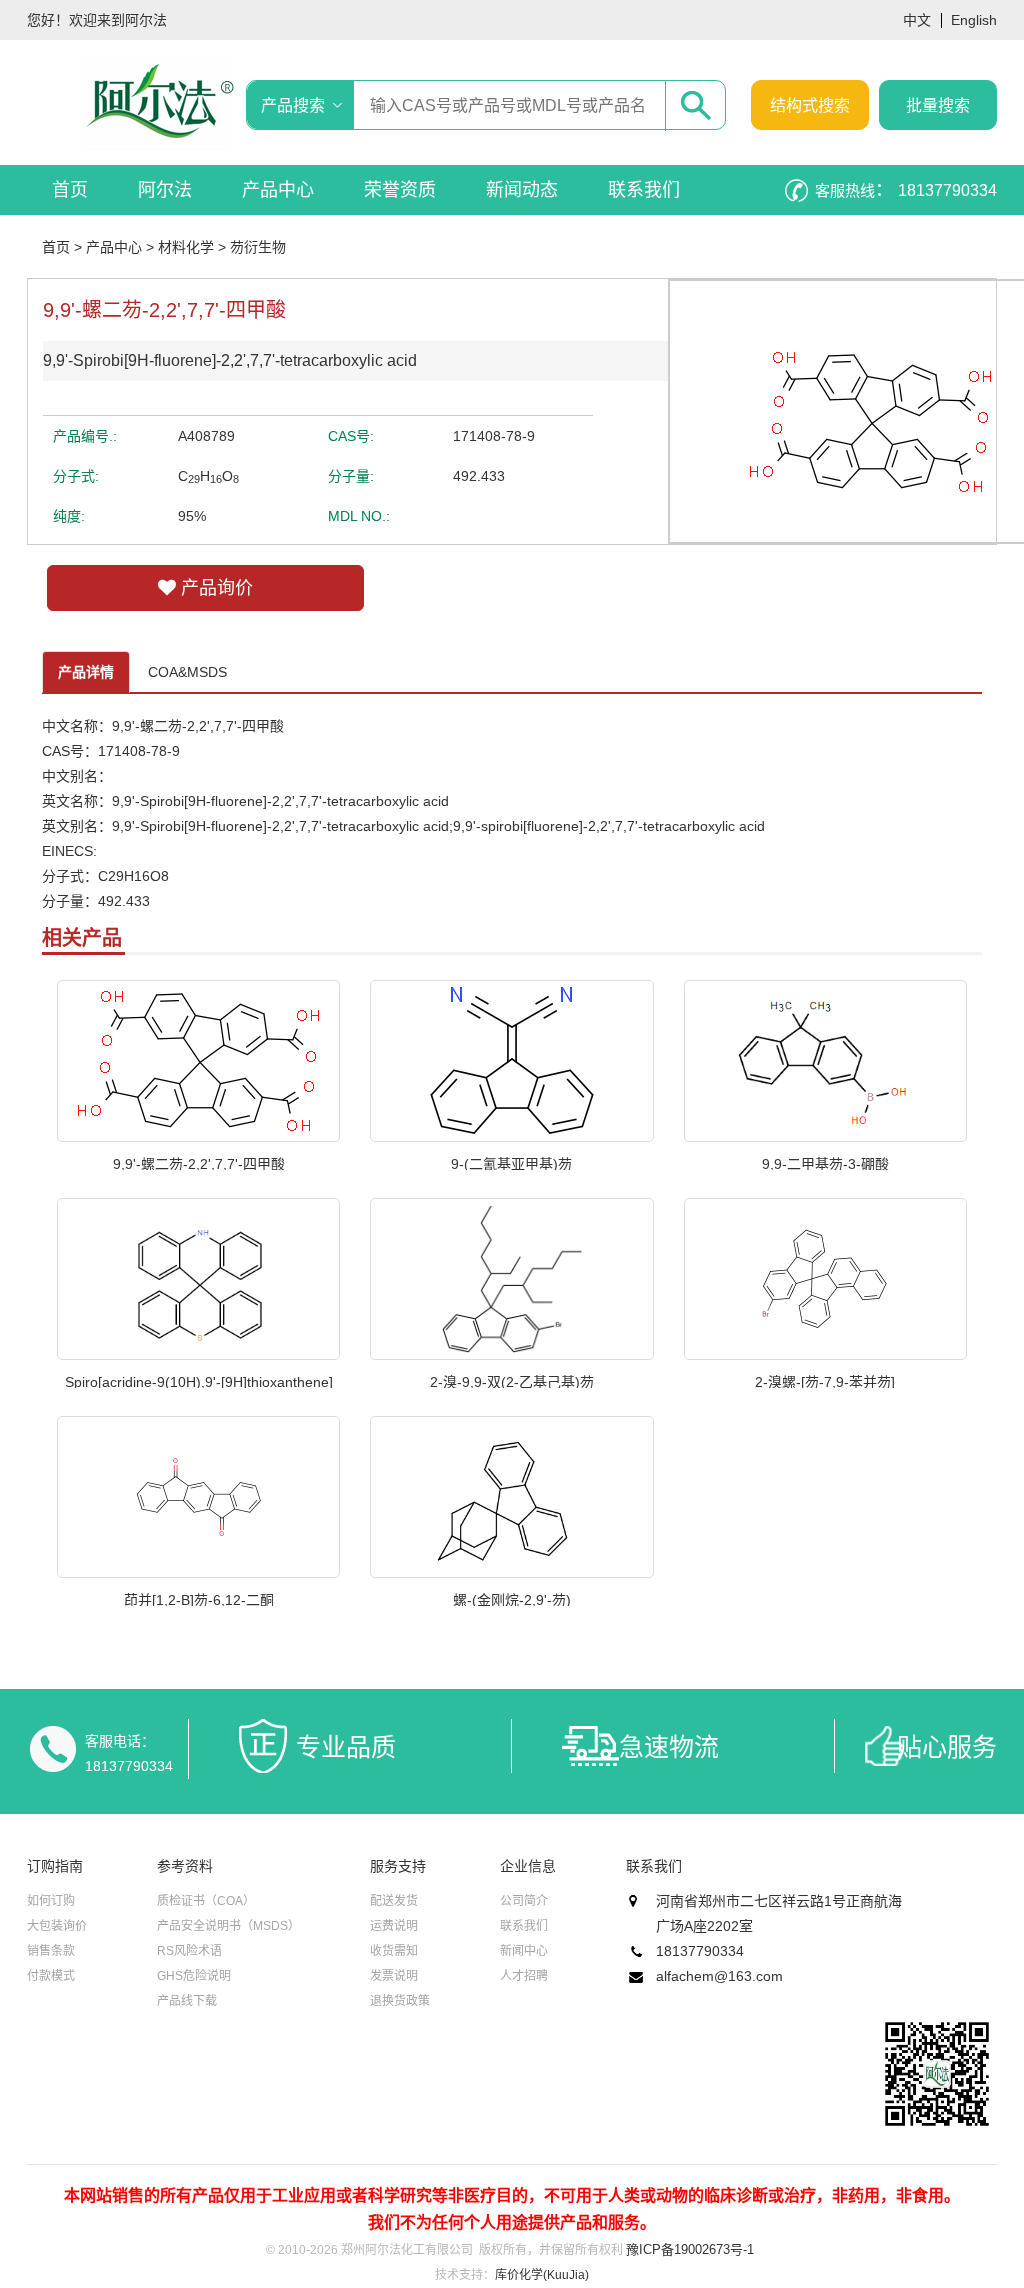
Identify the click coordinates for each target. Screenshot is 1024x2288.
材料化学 (186, 247)
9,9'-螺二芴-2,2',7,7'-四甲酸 (199, 1163)
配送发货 (394, 1901)
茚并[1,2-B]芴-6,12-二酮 (199, 1599)
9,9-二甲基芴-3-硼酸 (825, 1163)
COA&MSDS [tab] (187, 672)
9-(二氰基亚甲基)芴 (511, 1163)
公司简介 (524, 1901)
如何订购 (51, 1901)
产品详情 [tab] (86, 672)
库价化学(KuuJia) (542, 2275)
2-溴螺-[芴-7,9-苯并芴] (825, 1381)
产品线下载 (187, 2001)
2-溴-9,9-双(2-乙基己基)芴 (512, 1381)
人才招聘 (524, 1976)
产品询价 (214, 588)
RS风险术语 (189, 1951)
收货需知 (394, 1951)
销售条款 (51, 1951)
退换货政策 (400, 2001)
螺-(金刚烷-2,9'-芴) (512, 1599)
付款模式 (51, 1976)
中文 (917, 20)
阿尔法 (165, 190)
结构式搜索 (810, 105)
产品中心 (278, 190)
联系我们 (644, 190)
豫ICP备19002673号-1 (690, 2249)
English (974, 20)
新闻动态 (522, 190)
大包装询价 (57, 1926)
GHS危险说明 (194, 1976)
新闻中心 (524, 1951)
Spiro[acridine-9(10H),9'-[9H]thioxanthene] (199, 1381)
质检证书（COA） (206, 1901)
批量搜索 (938, 105)
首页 (70, 190)
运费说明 (394, 1926)
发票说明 (394, 1976)
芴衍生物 (258, 247)
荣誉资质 (400, 190)
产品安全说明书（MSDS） (228, 1926)
